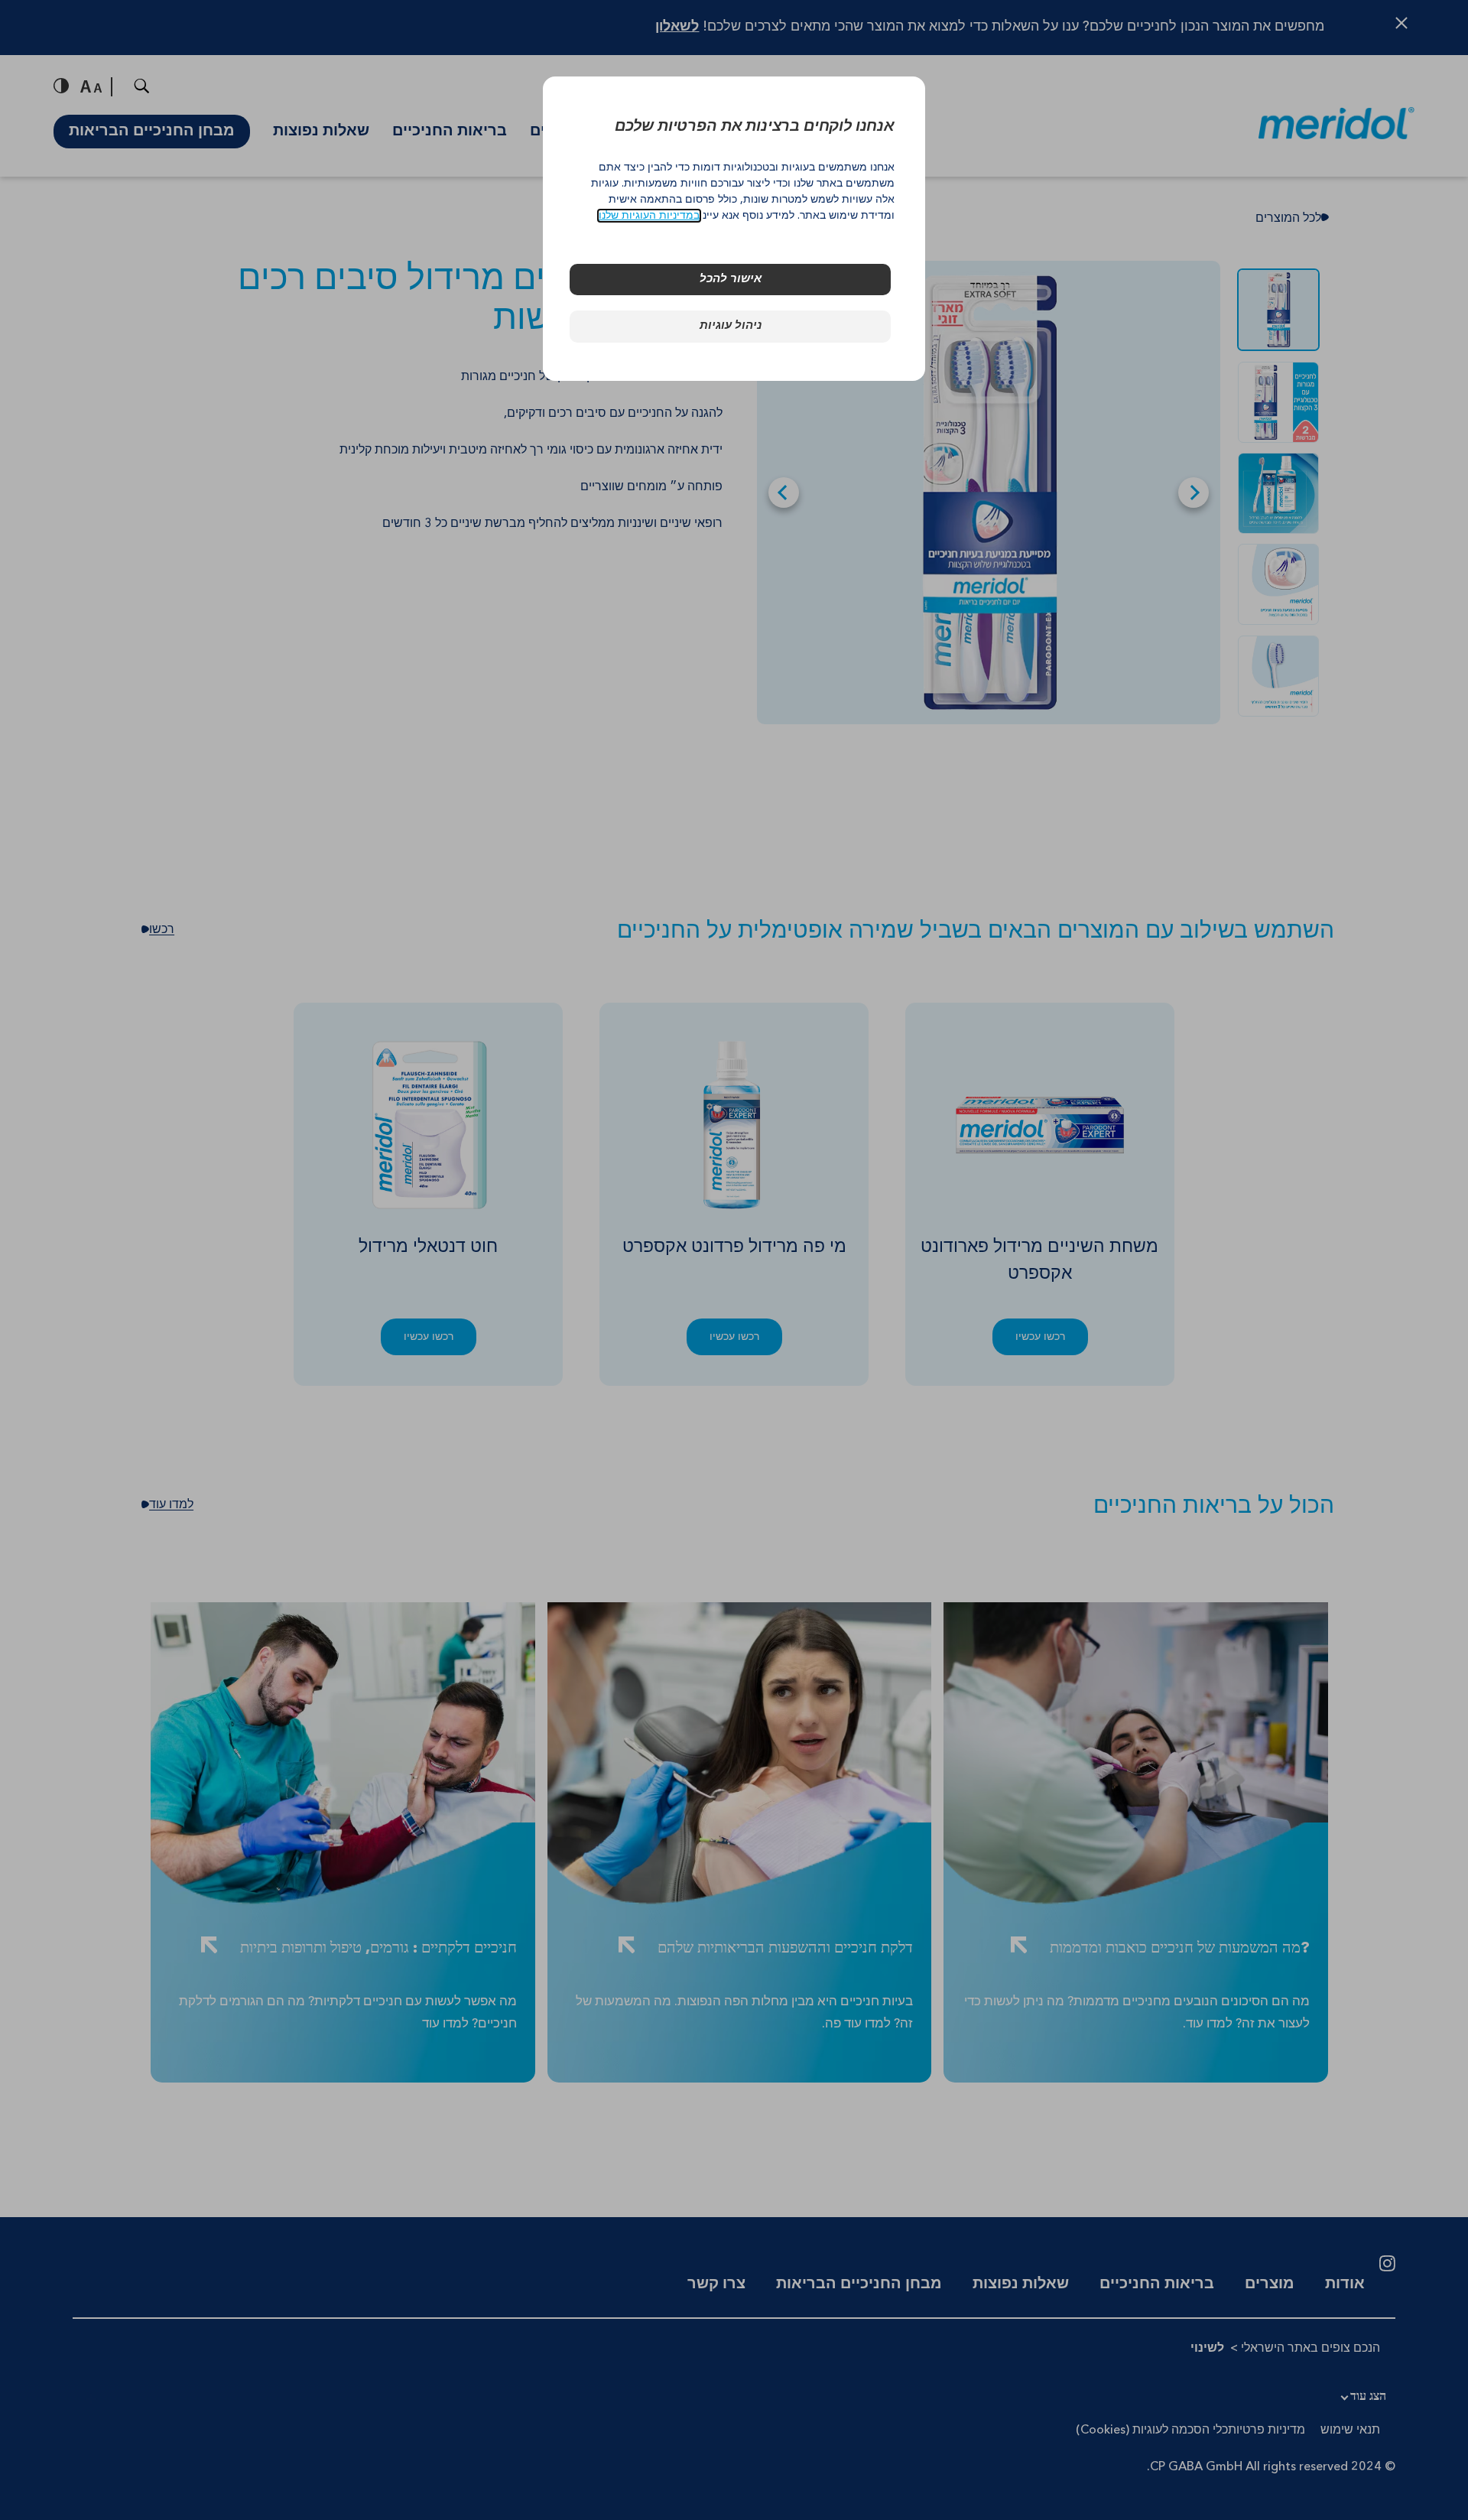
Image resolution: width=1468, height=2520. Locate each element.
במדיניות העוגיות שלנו (649, 216)
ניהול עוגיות (731, 326)
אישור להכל (731, 280)
